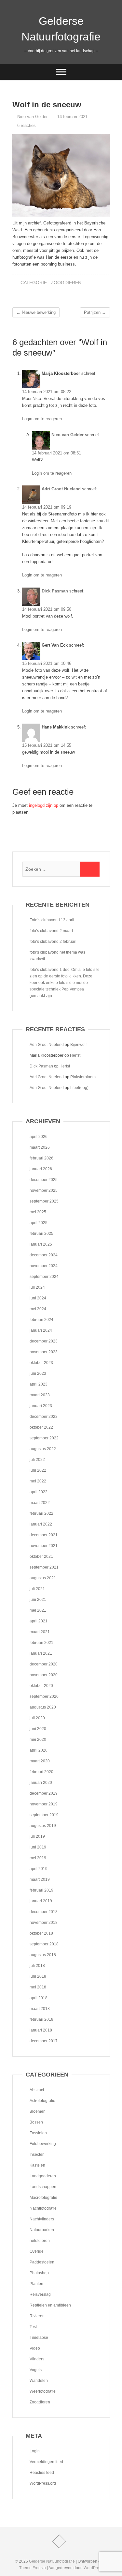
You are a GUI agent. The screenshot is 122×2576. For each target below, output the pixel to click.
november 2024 (44, 1266)
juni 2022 (38, 1470)
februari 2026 (41, 1158)
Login (35, 2451)
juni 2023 (38, 1373)
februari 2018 (41, 2019)
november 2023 (44, 1352)
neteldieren (40, 2241)
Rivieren (37, 2316)
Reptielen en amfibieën (50, 2305)
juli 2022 (37, 1460)
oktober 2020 (41, 1686)
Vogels (36, 2370)
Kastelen (37, 2165)
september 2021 (44, 1567)
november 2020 (44, 1675)
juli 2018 (37, 1966)
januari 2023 (41, 1406)
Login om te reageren (42, 419)
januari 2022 (41, 1524)
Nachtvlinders (42, 2219)
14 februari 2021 (72, 117)
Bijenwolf (78, 1045)
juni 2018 (38, 1976)
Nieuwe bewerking (36, 312)
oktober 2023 (41, 1363)
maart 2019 (40, 1879)
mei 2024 (38, 1309)
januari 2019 (41, 1901)
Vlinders (37, 2359)
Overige (37, 2251)
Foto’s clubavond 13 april (52, 920)
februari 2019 (41, 1890)
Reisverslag (40, 2294)
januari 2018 (41, 2030)
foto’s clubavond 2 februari (53, 942)
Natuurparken (42, 2230)
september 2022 (44, 1438)
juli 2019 (37, 1836)
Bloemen (38, 2111)
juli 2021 (37, 1589)
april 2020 (39, 1750)
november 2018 (44, 1923)
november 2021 (44, 1546)
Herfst (75, 1055)
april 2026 (39, 1137)
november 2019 (44, 1804)
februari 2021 (41, 1643)
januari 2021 (41, 1653)
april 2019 (39, 1869)
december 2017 (44, 2041)
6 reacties (27, 125)
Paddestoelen (42, 2262)
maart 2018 (40, 2009)
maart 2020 (40, 1761)
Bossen (36, 2122)
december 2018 (44, 1912)
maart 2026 (40, 1147)
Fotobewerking (43, 2144)
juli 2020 (37, 1718)
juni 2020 (38, 1729)
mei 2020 (38, 1740)
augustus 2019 (43, 1826)
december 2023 (44, 1341)
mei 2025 (38, 1212)
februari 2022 (41, 1513)
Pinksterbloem (83, 1077)
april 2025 (39, 1223)
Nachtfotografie (43, 2208)
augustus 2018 (43, 1955)
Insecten (37, 2154)
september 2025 (44, 1201)
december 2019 (44, 1793)
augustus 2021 (43, 1578)
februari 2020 (41, 1772)
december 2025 (44, 1180)
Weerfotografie (43, 2391)
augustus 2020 (43, 1707)
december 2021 (44, 1535)
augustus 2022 (43, 1449)
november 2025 (44, 1190)
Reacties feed (42, 2473)
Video (35, 2348)
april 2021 (39, 1621)
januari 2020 (41, 1783)
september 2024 (44, 1277)
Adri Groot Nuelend (61, 489)
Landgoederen (43, 2176)
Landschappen (43, 2187)
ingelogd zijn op (44, 805)
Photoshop (39, 2273)
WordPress (93, 2568)
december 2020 (44, 1664)
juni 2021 (38, 1600)
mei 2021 (38, 1610)
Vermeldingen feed (46, 2462)
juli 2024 (37, 1287)
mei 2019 (38, 1858)
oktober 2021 (41, 1556)
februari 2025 (41, 1234)
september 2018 (44, 1944)
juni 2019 (38, 1847)
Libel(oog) (79, 1088)
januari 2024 (41, 1330)
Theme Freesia (33, 2568)
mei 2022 (38, 1481)
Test (33, 2327)
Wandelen (39, 2381)
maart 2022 (40, 1503)
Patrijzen (95, 312)
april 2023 (39, 1384)
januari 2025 (41, 1244)
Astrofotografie (42, 2101)
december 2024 (44, 1255)
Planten (36, 2284)
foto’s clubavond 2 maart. (52, 931)
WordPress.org (43, 2483)
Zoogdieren (66, 283)
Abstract (37, 2090)
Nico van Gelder (32, 117)
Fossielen (38, 2133)
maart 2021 (40, 1632)
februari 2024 (41, 1320)
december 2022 (44, 1417)
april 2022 (39, 1492)
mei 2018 (38, 1987)
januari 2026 (41, 1169)
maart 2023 (40, 1395)
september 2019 (44, 1815)
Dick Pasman (55, 591)
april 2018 (39, 1998)
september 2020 (44, 1696)
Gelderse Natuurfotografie (61, 29)
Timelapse (39, 2338)
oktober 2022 (41, 1427)
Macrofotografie (43, 2198)
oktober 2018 (41, 1933)
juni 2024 (38, 1298)
